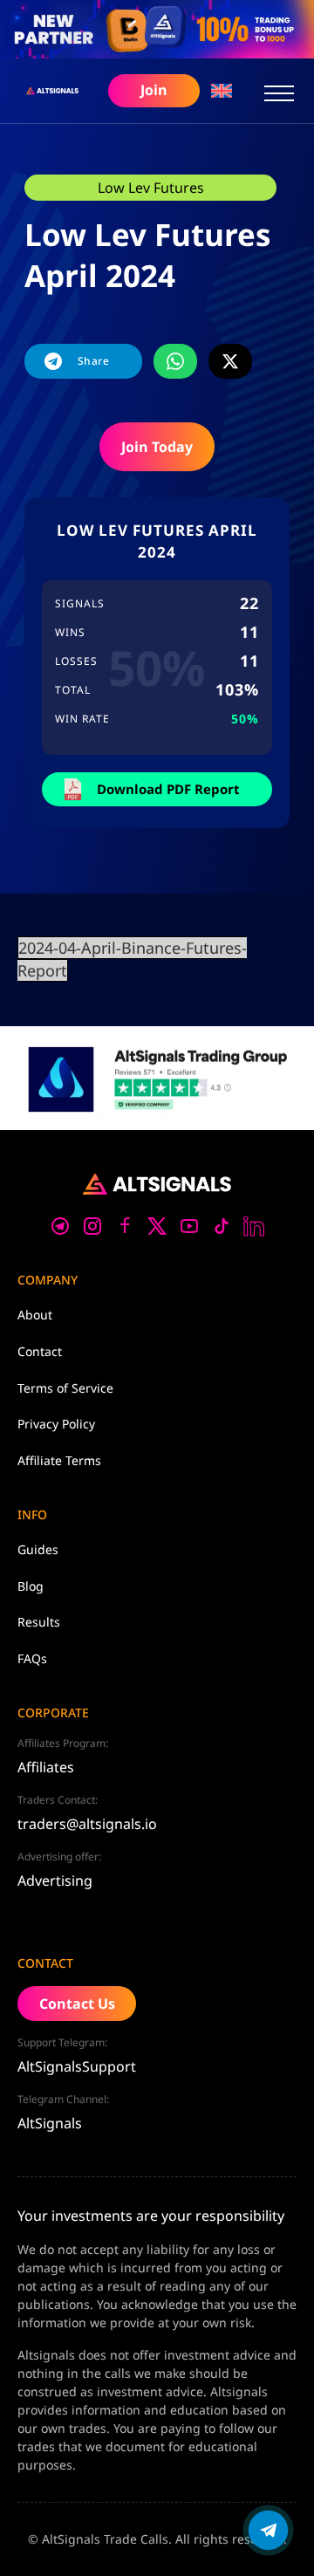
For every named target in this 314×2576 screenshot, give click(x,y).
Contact (40, 1351)
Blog (31, 1586)
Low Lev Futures (151, 188)
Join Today (157, 447)
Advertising (55, 1881)
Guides (38, 1549)
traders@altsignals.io (87, 1824)
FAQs (32, 1658)
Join (154, 90)
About (35, 1315)
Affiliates (46, 1767)
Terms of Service (65, 1388)
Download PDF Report (168, 789)
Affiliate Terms (59, 1460)
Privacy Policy (56, 1424)
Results (39, 1622)
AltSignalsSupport (77, 2066)
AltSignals (50, 2123)
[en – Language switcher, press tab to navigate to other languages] (222, 90)
